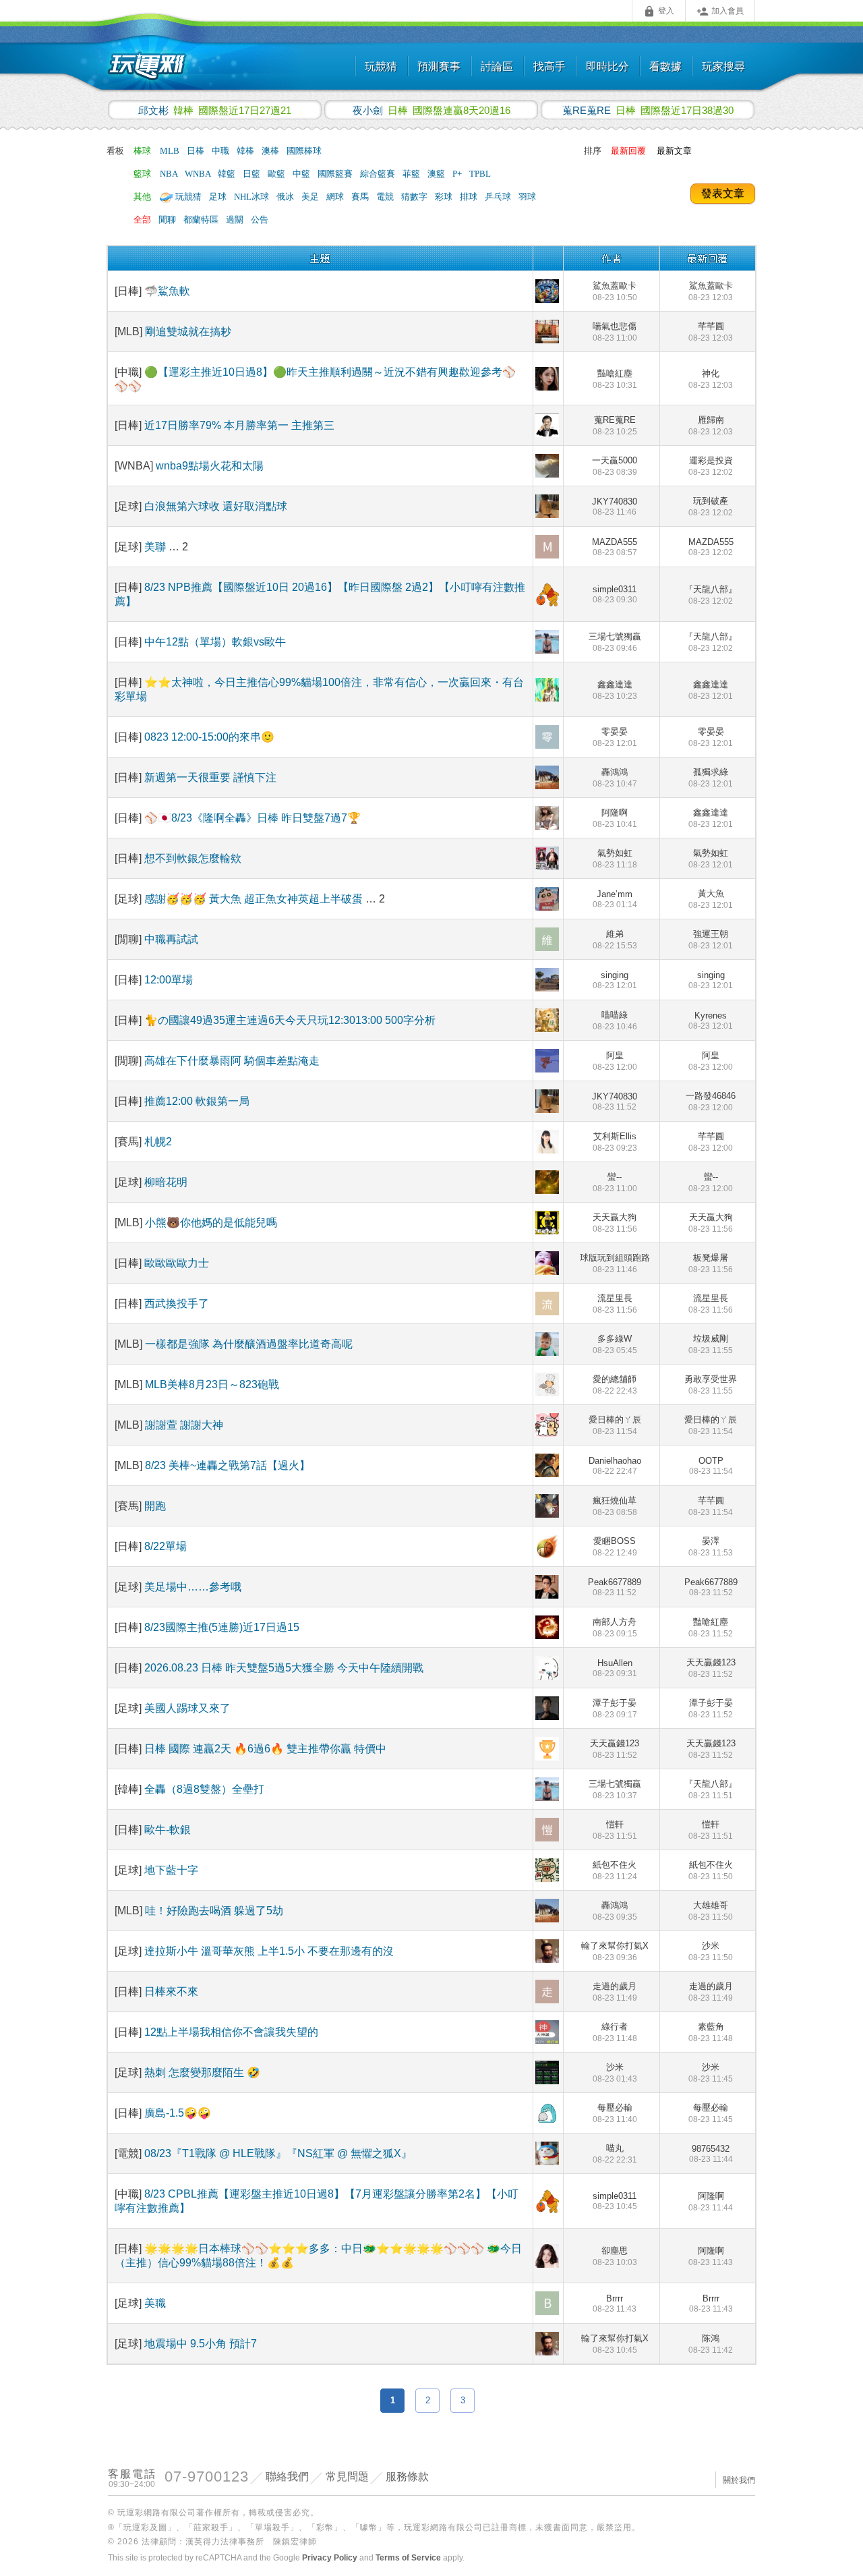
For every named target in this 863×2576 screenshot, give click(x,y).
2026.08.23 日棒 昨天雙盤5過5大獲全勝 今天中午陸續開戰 (284, 1668)
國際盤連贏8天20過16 (431, 110)
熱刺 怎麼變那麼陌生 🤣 (202, 2072)
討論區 (497, 66)
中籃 (302, 174)
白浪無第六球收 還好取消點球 (216, 506)
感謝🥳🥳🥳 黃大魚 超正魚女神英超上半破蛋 (255, 899)
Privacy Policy (330, 2558)
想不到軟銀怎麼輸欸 (193, 858)
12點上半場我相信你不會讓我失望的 (231, 2032)
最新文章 (674, 151)
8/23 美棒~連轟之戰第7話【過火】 (228, 1465)
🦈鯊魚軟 (167, 291)
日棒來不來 (171, 1992)
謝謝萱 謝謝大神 (184, 1425)
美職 (155, 2303)
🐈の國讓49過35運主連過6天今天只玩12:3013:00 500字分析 (290, 1020)
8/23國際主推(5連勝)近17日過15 (222, 1627)
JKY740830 (615, 507)
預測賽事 (439, 66)
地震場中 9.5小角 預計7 (201, 2344)
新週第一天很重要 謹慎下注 (210, 777)
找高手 (549, 66)
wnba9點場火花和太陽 (210, 466)
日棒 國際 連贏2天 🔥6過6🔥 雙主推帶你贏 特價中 (265, 1749)
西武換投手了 (177, 1304)
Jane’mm (615, 899)
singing (615, 980)
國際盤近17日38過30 (648, 110)
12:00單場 (169, 980)
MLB (171, 151)
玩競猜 (381, 66)
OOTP (711, 1466)
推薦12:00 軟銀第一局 (197, 1101)
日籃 (252, 174)
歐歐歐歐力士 (177, 1263)
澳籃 (437, 174)
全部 (142, 220)
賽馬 (361, 197)
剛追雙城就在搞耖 (188, 332)
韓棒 (246, 151)
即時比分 (607, 66)
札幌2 (158, 1142)
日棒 (197, 151)
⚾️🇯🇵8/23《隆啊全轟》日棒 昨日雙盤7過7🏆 (252, 818)
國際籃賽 (336, 174)
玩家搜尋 (723, 66)
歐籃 (277, 174)
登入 (659, 11)
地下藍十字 (171, 1870)
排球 (470, 197)
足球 (219, 197)
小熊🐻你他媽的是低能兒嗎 (211, 1223)
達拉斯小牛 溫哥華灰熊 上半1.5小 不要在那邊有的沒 (269, 1951)
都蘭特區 (202, 220)
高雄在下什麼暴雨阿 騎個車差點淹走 (232, 1061)
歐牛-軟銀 (168, 1830)
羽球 (527, 197)
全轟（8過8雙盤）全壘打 (204, 1789)
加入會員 (720, 11)
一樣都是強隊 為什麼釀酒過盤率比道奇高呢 (249, 1344)
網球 (336, 197)
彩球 (445, 197)
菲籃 (412, 174)
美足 (311, 197)
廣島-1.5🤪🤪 (178, 2113)
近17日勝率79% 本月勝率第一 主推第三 (239, 425)
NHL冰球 (252, 197)
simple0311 (615, 594)
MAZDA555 (615, 547)
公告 (260, 220)
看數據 (665, 66)
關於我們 (739, 2480)
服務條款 (407, 2477)
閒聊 (168, 220)
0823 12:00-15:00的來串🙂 (209, 737)
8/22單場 (166, 1546)
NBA (170, 174)
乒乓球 (499, 197)
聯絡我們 (287, 2477)
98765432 (711, 2154)
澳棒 (271, 151)
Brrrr (615, 2303)
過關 (236, 220)
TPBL (480, 174)
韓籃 (228, 174)
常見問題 (347, 2477)
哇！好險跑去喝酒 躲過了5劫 (214, 1911)
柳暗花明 (166, 1182)
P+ (458, 174)
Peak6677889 (615, 1587)
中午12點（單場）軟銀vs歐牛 (215, 642)
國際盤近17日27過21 (215, 110)
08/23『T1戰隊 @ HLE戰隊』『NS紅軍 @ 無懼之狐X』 (278, 2153)
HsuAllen (615, 1668)
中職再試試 (171, 939)
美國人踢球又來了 (187, 1708)
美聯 (156, 547)
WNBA (199, 174)
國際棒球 (304, 151)
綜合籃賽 (379, 174)
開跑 (155, 1506)
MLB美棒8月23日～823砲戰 (212, 1384)
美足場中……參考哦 (193, 1587)
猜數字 (415, 197)
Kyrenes (711, 1021)
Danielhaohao (615, 1466)
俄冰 (286, 197)
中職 (221, 151)
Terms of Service (408, 2558)
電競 (386, 197)
